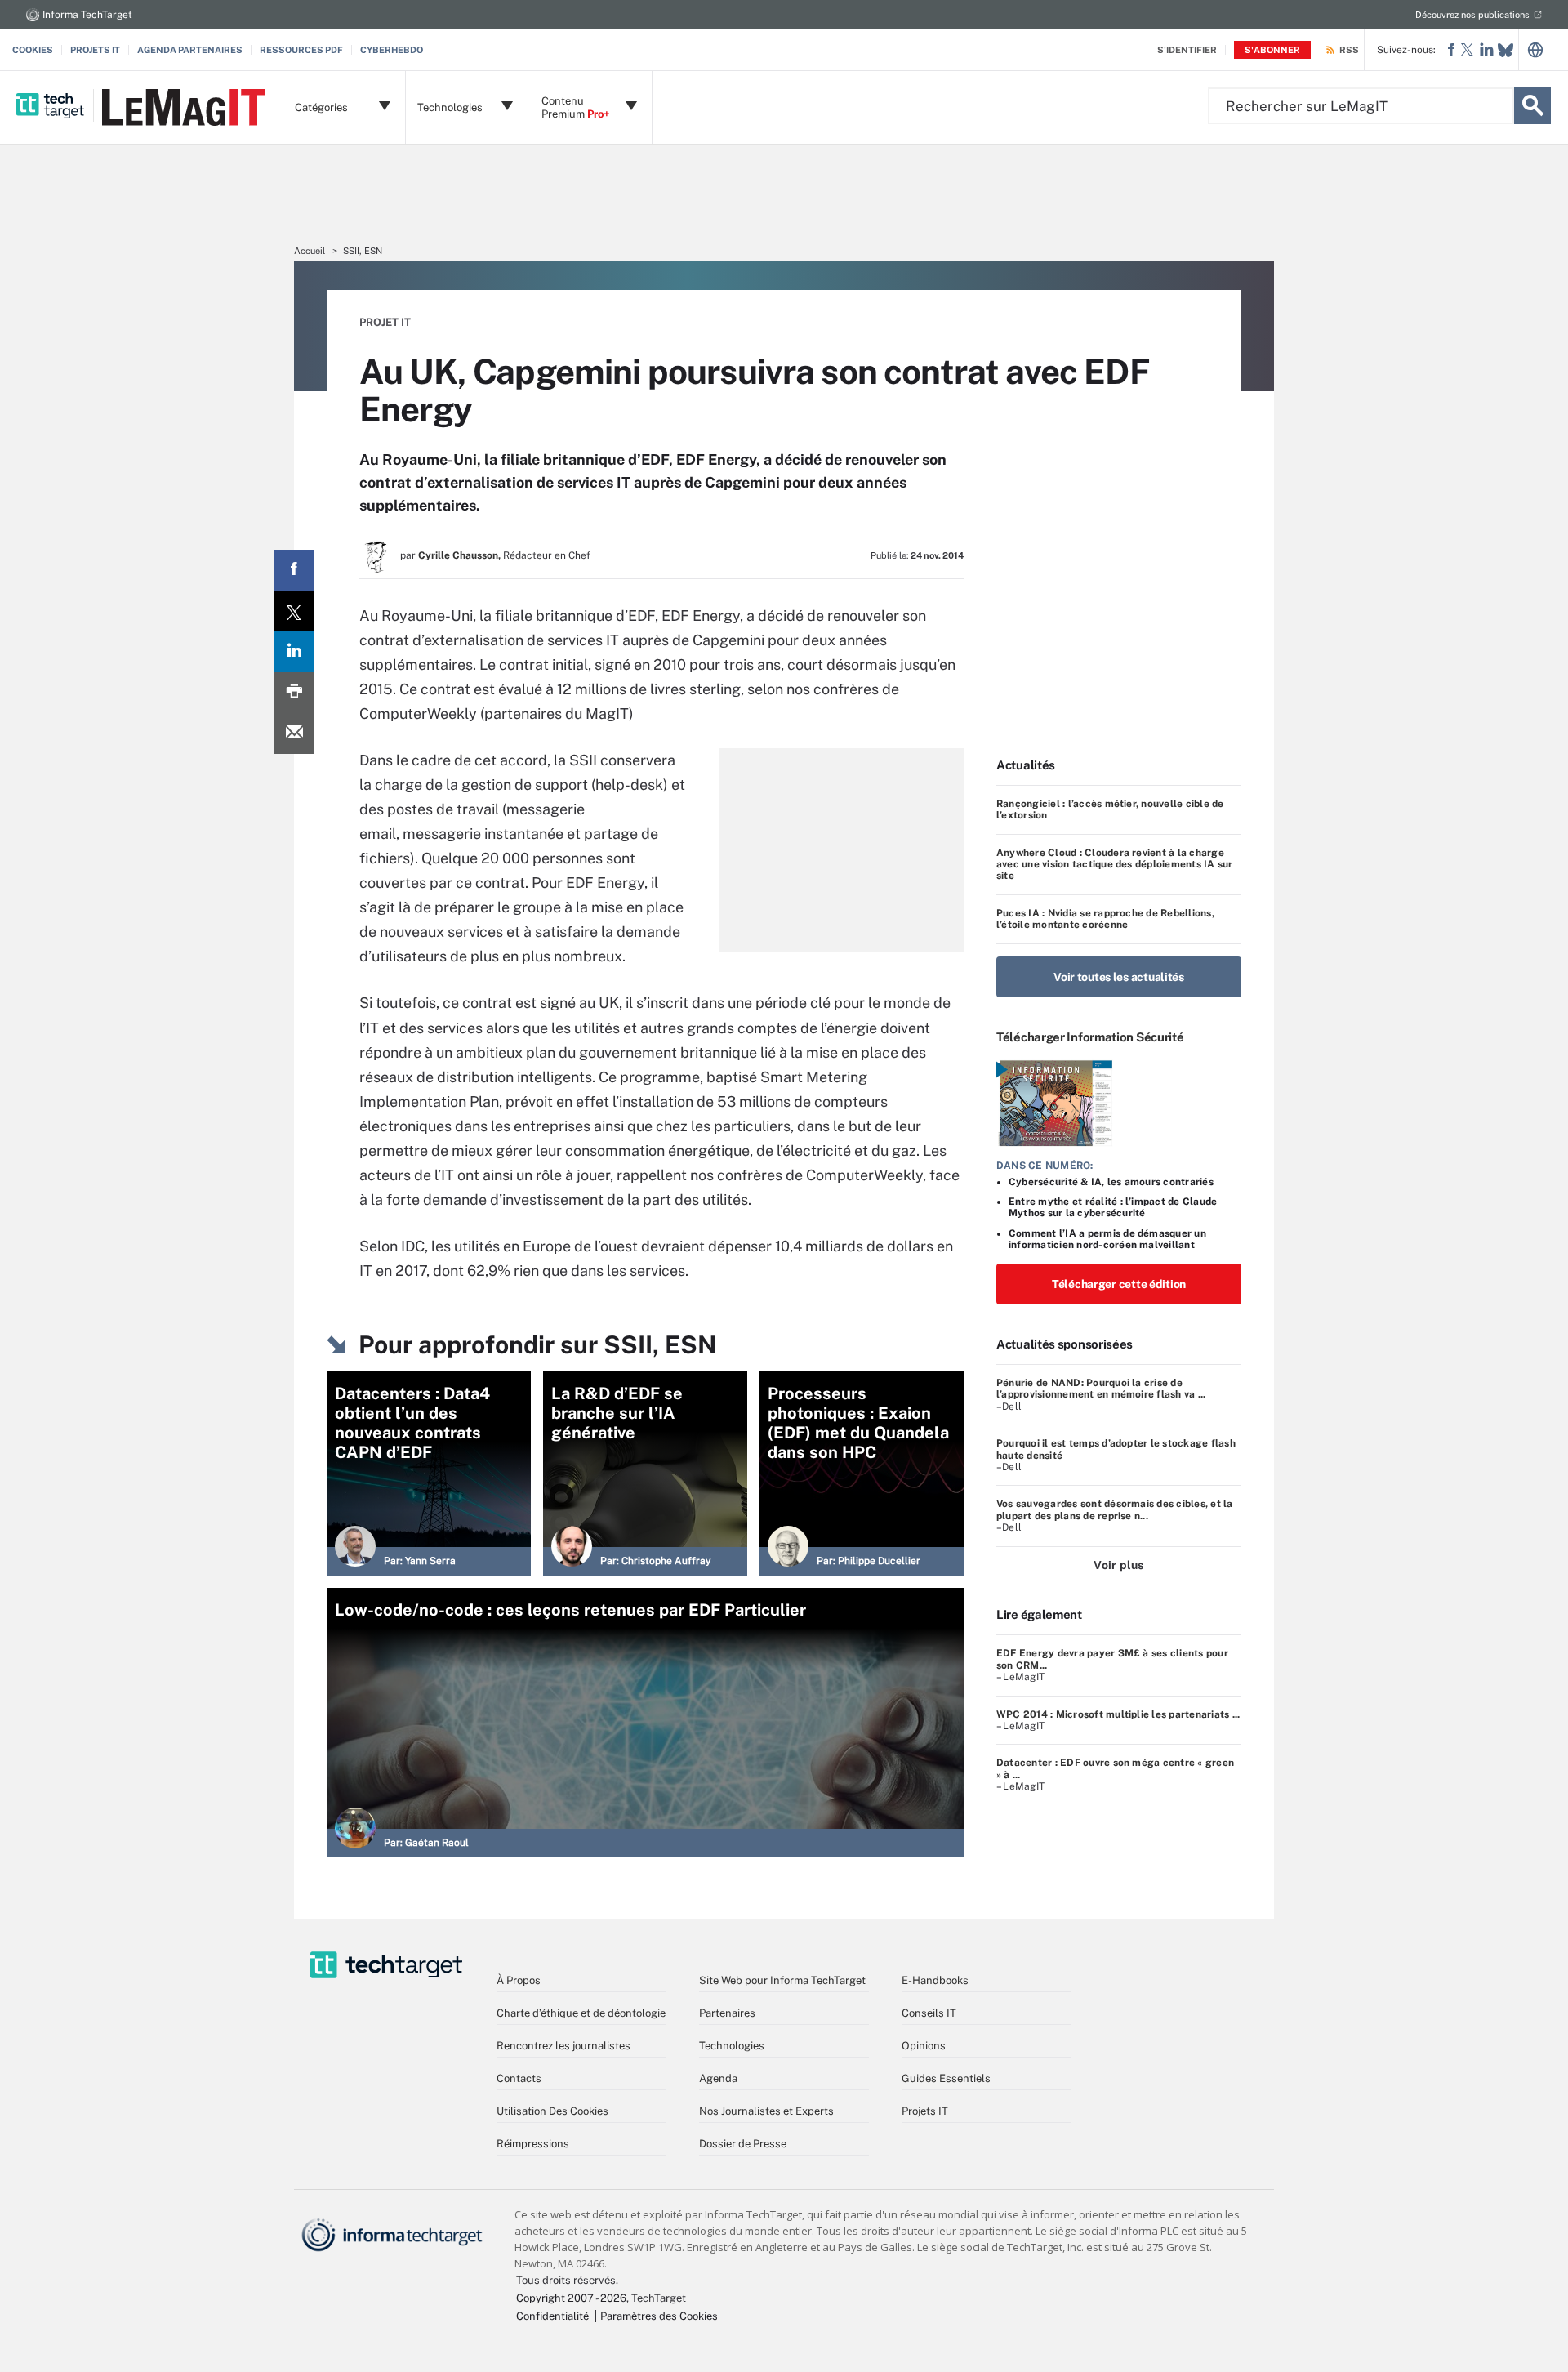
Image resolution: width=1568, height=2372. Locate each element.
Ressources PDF (301, 50)
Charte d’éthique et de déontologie (581, 2013)
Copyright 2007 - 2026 (571, 2298)
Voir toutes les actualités (1119, 977)
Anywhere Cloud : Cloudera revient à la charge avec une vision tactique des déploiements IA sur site (1115, 865)
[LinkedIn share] (294, 652)
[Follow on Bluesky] (1506, 50)
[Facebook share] (294, 570)
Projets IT (95, 50)
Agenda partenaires (190, 50)
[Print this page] (294, 693)
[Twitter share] (294, 611)
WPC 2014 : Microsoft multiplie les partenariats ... (1118, 1714)
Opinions (924, 2046)
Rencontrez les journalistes (563, 2046)
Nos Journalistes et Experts (766, 2111)
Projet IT (385, 322)
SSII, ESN (363, 251)
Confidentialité (552, 2316)
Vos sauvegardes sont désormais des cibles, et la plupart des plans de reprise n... (1115, 1509)
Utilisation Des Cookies (552, 2111)
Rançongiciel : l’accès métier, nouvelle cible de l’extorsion (1110, 809)
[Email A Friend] (294, 733)
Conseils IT (929, 2013)
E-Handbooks (935, 1980)
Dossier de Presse (743, 2144)
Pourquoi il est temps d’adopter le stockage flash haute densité (1116, 1449)
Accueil (310, 251)
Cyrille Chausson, (459, 555)
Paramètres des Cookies (659, 2316)
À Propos (519, 1980)
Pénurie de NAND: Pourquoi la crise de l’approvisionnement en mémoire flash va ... (1101, 1389)
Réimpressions (533, 2144)
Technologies (732, 2046)
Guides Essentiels (946, 2078)
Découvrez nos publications (1472, 15)
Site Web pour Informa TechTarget (782, 1980)
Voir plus (1118, 1565)
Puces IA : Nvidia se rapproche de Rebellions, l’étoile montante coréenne (1105, 919)
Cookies (33, 50)
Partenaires (727, 2013)
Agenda (718, 2078)
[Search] (1532, 106)
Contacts (519, 2078)
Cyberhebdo (392, 50)
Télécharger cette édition (1119, 1284)
